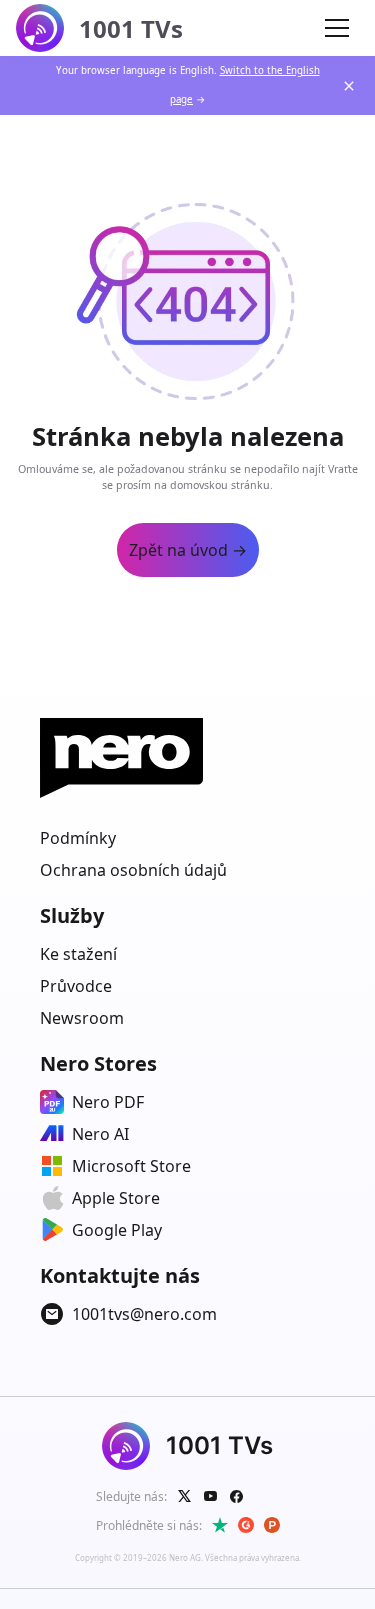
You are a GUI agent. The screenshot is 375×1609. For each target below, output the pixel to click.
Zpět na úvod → (188, 550)
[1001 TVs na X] (185, 1496)
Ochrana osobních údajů (133, 870)
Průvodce (76, 986)
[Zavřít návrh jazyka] (349, 86)
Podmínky (78, 838)
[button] (337, 28)
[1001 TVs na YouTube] (211, 1496)
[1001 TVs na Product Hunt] (272, 1525)
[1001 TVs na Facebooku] (237, 1496)
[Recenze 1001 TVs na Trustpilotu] (220, 1525)
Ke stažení (78, 954)
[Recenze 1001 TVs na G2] (246, 1525)
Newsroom (82, 1018)
